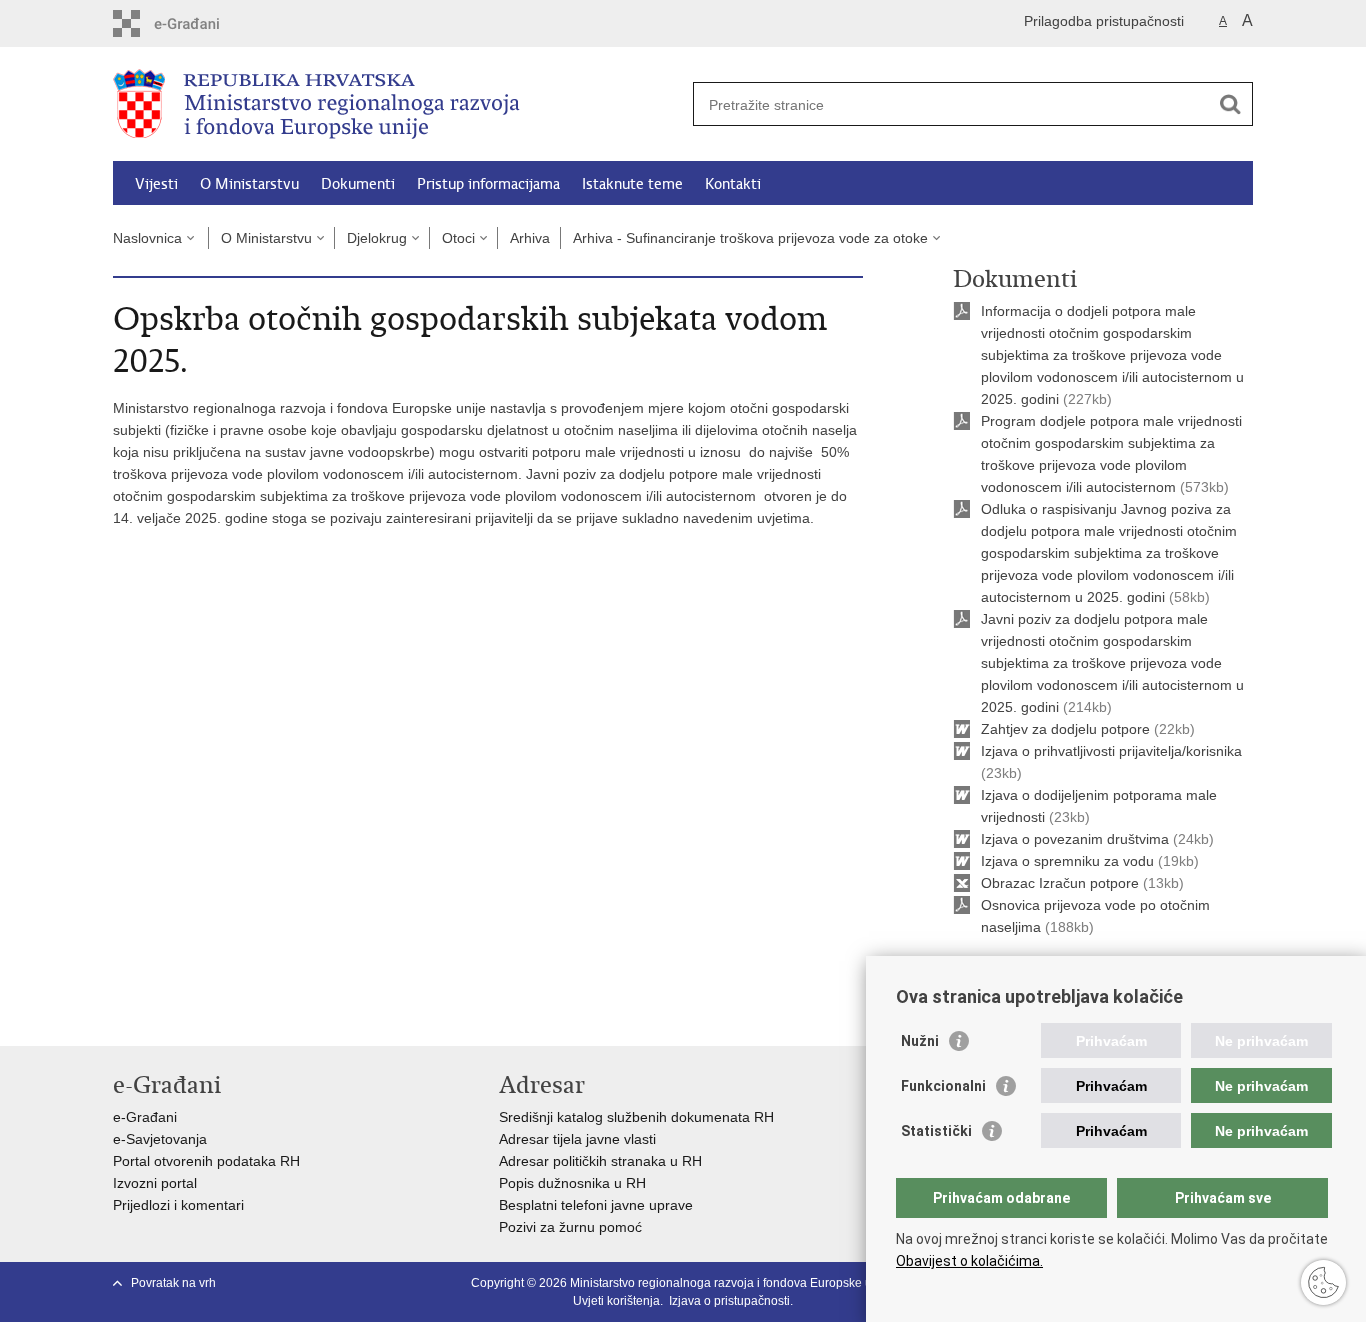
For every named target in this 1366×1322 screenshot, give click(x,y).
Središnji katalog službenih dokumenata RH (636, 1117)
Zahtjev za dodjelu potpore (1067, 729)
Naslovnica (147, 238)
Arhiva (530, 238)
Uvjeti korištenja (616, 1301)
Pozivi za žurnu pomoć (570, 1227)
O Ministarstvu (249, 184)
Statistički (936, 1131)
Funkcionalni (943, 1086)
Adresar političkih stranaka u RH (600, 1161)
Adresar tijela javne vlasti (577, 1139)
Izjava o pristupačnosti (729, 1301)
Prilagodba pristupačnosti (1104, 21)
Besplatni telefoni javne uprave (596, 1205)
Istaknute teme (632, 184)
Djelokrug (377, 238)
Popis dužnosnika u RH (572, 1183)
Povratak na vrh (173, 1283)
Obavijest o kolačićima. (969, 1261)
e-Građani (145, 1117)
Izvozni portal (155, 1183)
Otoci (458, 238)
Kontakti (733, 184)
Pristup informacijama (488, 184)
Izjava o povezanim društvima (1075, 839)
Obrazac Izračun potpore (1062, 883)
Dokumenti (358, 184)
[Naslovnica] (398, 105)
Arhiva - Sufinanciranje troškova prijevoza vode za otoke (750, 238)
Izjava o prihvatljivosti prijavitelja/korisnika (1111, 751)
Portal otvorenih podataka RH (206, 1161)
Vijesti (156, 184)
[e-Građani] (198, 23)
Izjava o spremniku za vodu (1069, 861)
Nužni (920, 1041)
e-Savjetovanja (160, 1139)
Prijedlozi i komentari (178, 1205)
